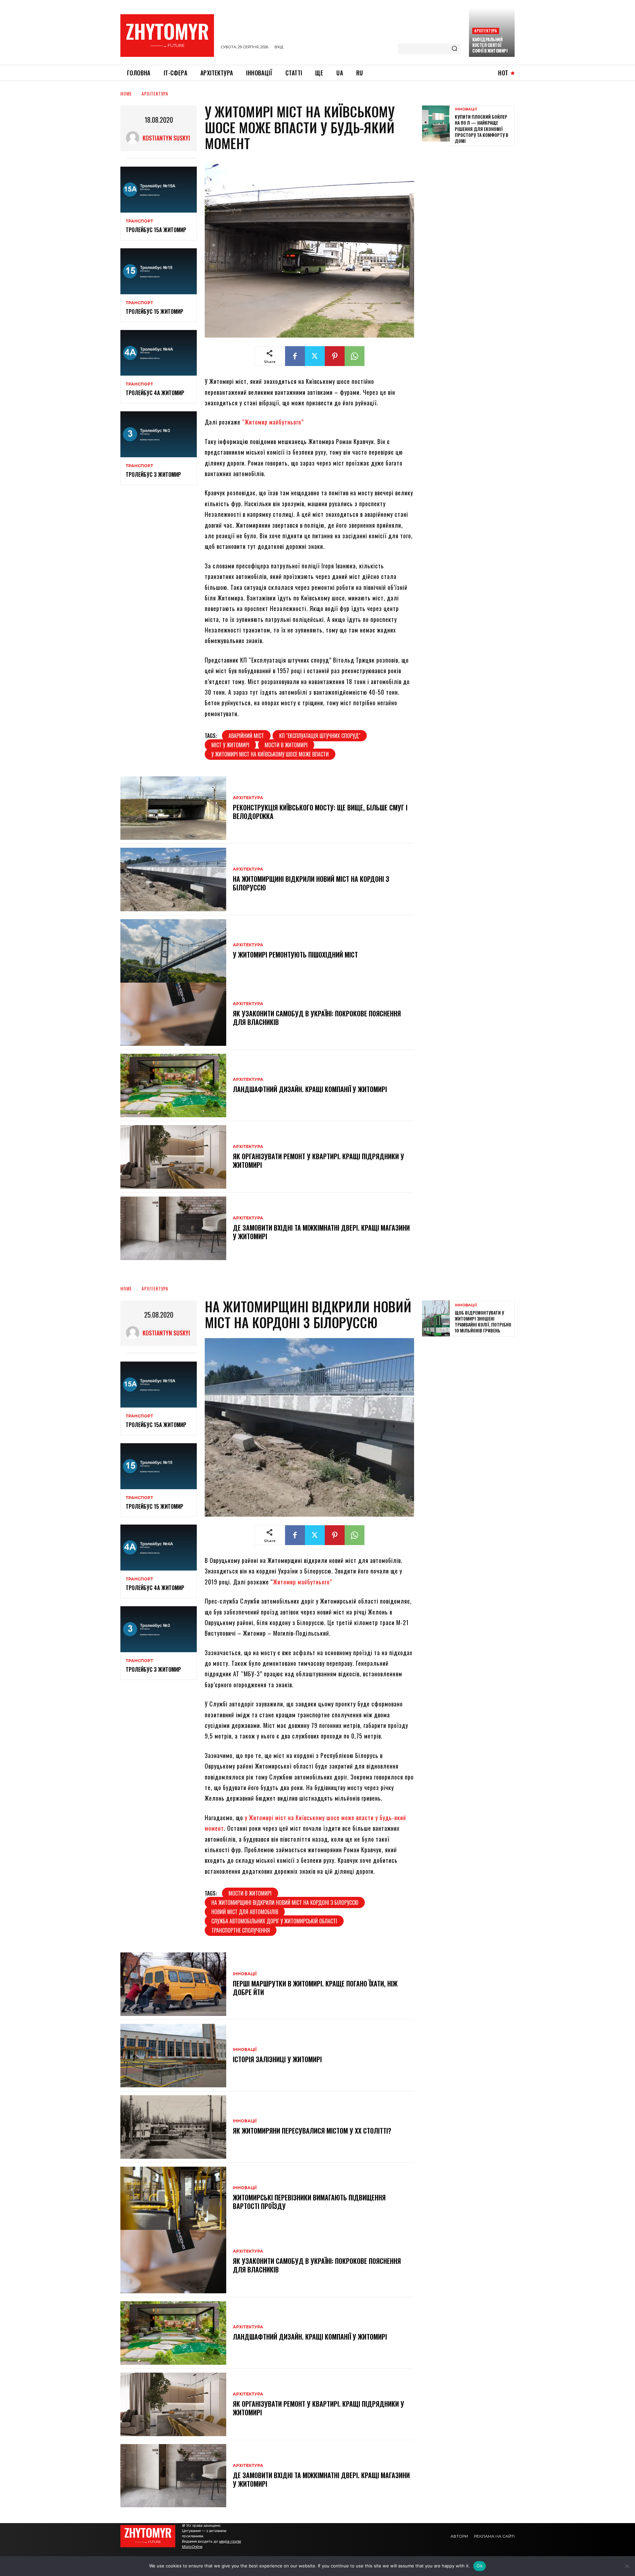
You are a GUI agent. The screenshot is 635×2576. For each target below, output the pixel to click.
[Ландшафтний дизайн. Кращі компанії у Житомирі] (173, 1085)
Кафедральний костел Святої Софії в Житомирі (490, 45)
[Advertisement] (472, 197)
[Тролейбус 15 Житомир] (159, 271)
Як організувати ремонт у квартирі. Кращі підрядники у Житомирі (318, 1161)
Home (126, 93)
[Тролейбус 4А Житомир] (159, 353)
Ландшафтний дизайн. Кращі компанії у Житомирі (310, 1089)
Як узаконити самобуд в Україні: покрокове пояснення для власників (317, 1018)
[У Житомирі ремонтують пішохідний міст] (173, 951)
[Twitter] (315, 356)
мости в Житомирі (286, 745)
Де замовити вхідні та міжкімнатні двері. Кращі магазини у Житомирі (321, 1232)
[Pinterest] (335, 356)
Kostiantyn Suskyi (166, 138)
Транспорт (139, 221)
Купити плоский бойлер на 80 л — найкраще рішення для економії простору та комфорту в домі (482, 129)
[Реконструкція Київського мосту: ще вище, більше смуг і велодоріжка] (173, 808)
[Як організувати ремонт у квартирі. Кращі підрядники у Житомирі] (173, 1157)
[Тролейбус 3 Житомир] (159, 434)
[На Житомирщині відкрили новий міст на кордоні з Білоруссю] (173, 879)
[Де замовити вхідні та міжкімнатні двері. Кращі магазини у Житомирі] (173, 1228)
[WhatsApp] (355, 356)
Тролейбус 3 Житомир (153, 474)
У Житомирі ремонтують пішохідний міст (295, 955)
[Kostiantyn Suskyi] (134, 138)
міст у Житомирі (230, 745)
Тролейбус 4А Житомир (155, 393)
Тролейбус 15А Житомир (156, 230)
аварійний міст (246, 736)
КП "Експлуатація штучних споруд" (320, 736)
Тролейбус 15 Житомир (154, 311)
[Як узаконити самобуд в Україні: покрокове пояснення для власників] (173, 1014)
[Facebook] (295, 356)
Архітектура (486, 31)
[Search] (454, 49)
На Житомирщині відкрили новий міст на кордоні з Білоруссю (311, 883)
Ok (480, 2566)
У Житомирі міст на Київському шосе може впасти (270, 754)
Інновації (466, 109)
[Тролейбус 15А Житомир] (159, 190)
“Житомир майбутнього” (273, 422)
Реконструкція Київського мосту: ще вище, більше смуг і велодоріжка (320, 812)
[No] (627, 2566)
